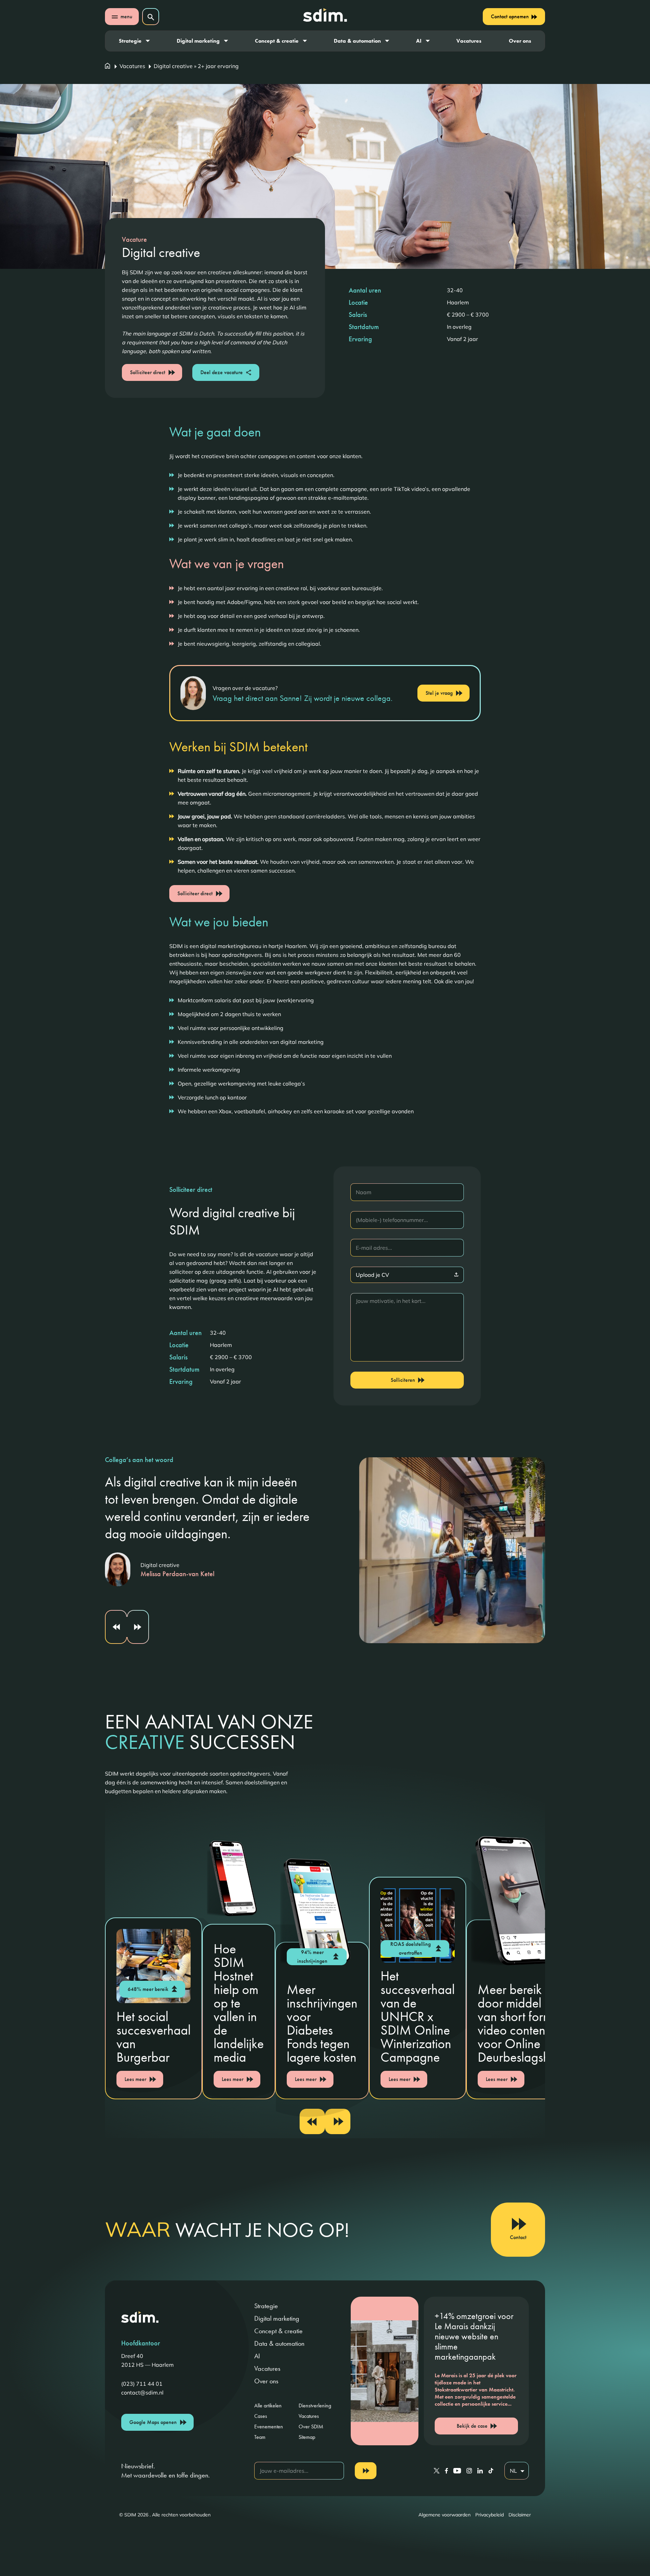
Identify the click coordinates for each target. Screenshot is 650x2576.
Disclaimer (520, 2515)
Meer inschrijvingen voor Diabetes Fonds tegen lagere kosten (322, 2023)
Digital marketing (198, 41)
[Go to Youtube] (457, 2471)
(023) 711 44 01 (142, 2384)
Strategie (130, 41)
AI (419, 41)
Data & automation (357, 41)
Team (260, 2437)
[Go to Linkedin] (480, 2471)
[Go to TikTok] (491, 2471)
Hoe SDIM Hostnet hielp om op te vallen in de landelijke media (239, 2003)
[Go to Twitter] (437, 2471)
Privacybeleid (490, 2515)
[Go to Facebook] (446, 2471)
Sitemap (307, 2437)
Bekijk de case (472, 2426)
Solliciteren (403, 1380)
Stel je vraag (439, 693)
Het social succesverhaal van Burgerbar (154, 2037)
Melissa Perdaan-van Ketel (177, 1574)
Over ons (520, 41)
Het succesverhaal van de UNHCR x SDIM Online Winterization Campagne (418, 2016)
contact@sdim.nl (142, 2392)
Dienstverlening (315, 2406)
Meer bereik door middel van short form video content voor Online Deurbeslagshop (521, 2023)
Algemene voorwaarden (445, 2515)
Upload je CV (372, 1275)
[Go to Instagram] (469, 2471)
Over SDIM (311, 2427)
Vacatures (469, 41)
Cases (261, 2416)
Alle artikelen (268, 2406)
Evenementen (269, 2427)
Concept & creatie (277, 41)
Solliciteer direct (148, 372)
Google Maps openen (153, 2422)
